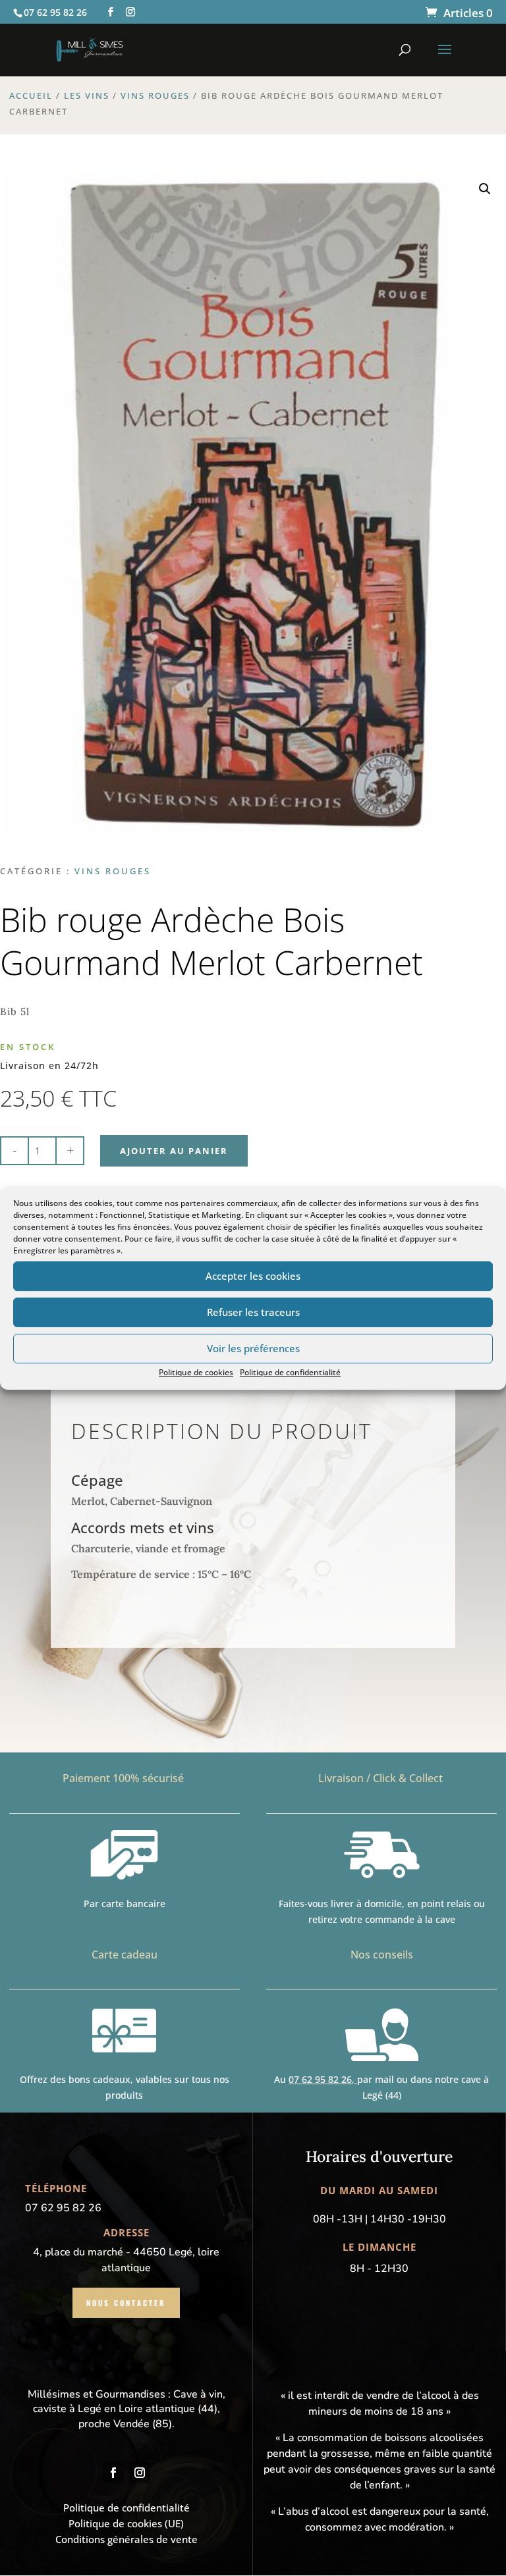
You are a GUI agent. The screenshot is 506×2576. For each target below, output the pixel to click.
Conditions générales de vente (126, 2539)
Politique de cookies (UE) (126, 2523)
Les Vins (87, 95)
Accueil (31, 95)
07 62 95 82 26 (320, 2079)
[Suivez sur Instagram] (140, 2473)
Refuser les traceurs (253, 1312)
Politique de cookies (196, 1372)
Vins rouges (155, 95)
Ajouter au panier (174, 1151)
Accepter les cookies (253, 1276)
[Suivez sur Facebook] (113, 2473)
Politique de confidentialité (290, 1372)
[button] (485, 189)
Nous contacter (126, 2303)
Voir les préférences (253, 1348)
